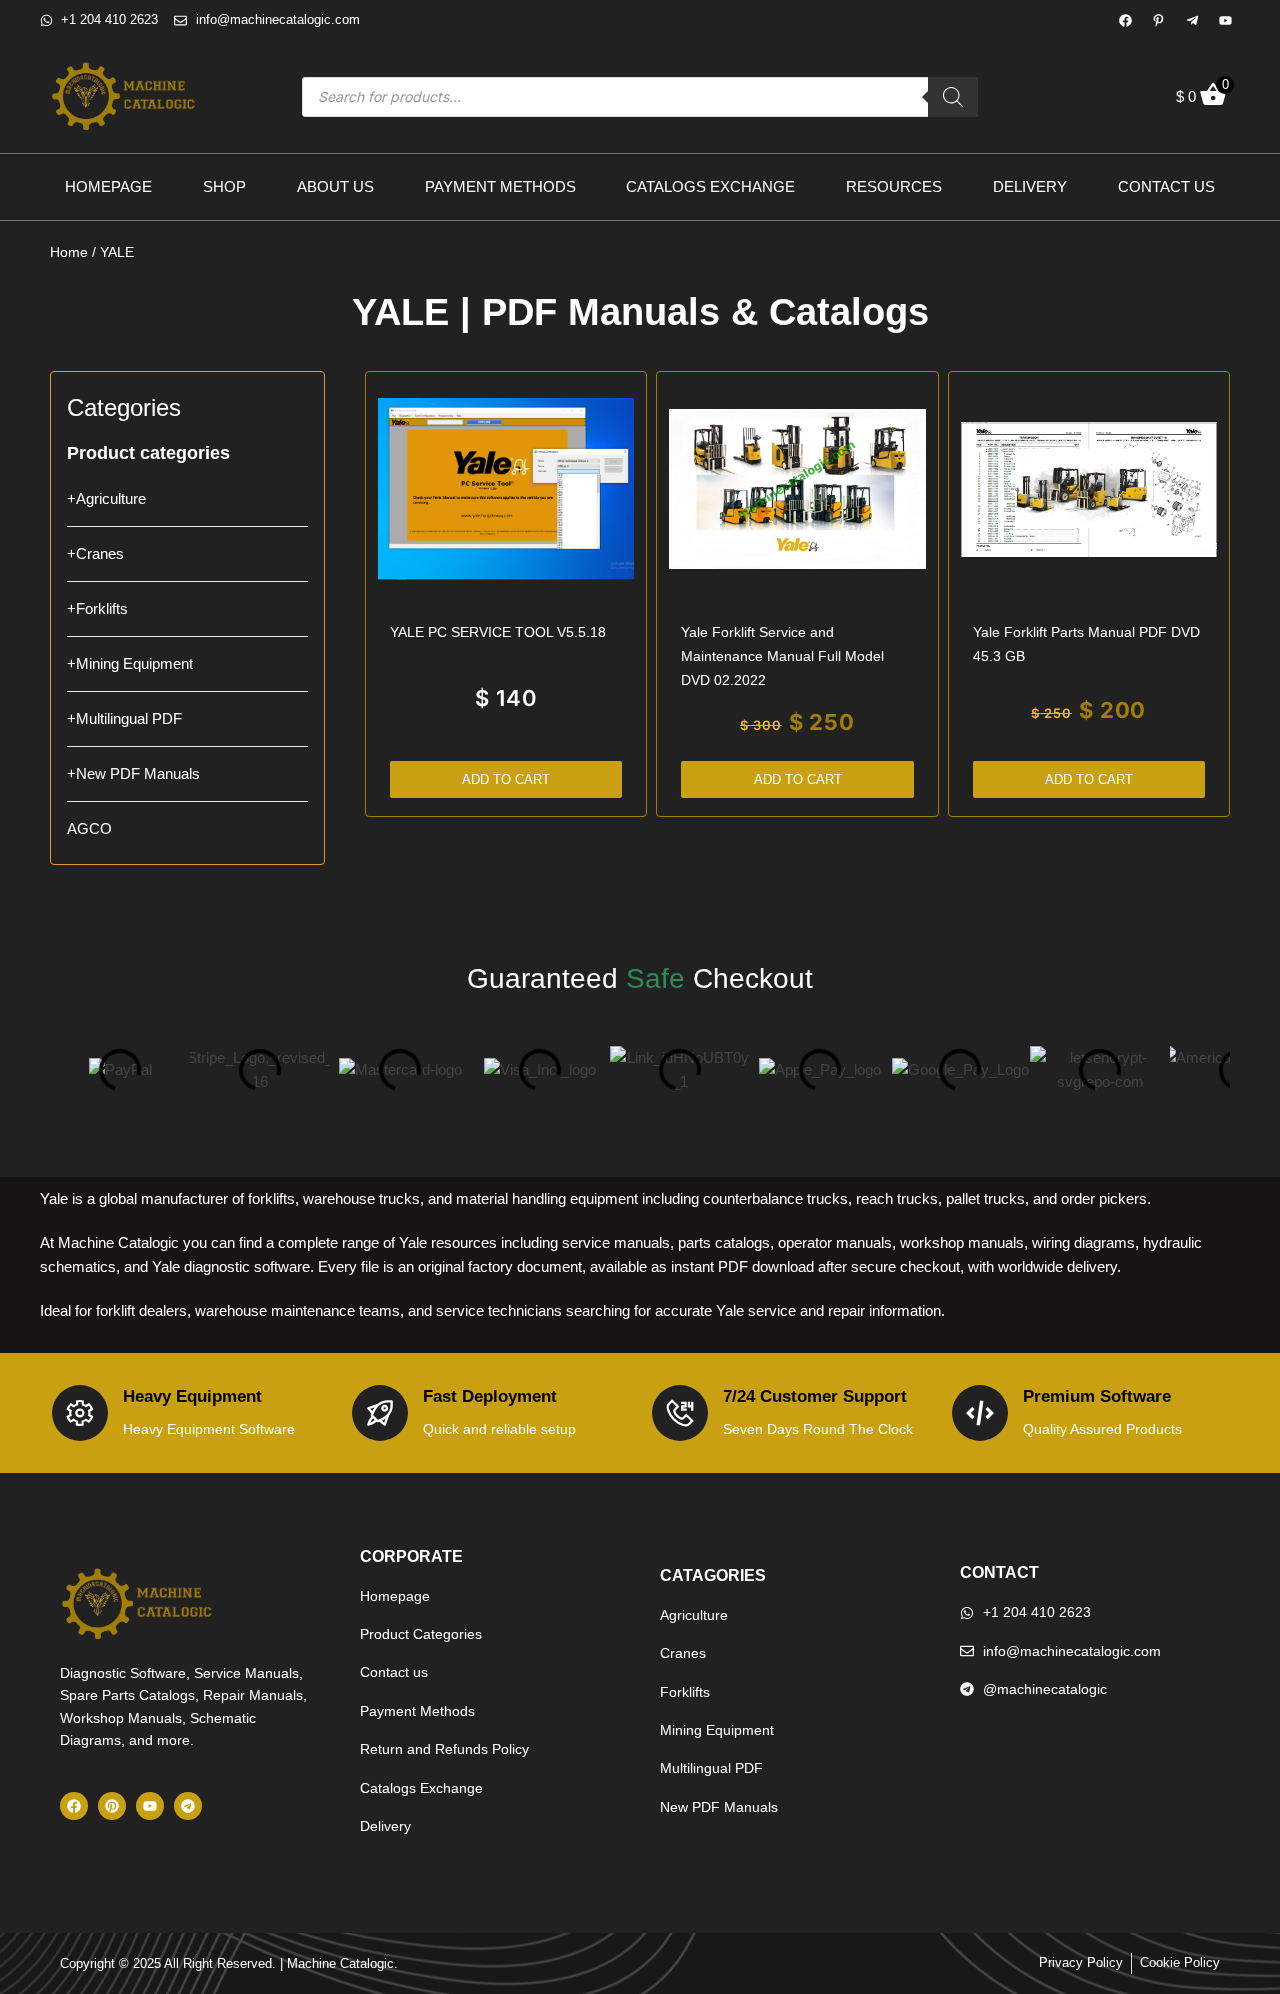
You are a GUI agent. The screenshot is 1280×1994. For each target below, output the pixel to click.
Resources (894, 186)
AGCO (89, 828)
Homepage (108, 186)
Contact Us (1166, 186)
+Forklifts (97, 608)
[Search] (953, 97)
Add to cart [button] (506, 779)
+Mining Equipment (130, 663)
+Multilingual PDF (124, 718)
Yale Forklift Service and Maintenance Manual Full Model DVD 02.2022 (782, 656)
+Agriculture (106, 498)
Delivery (1030, 186)
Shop (224, 186)
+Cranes (95, 553)
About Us (335, 186)
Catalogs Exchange (710, 186)
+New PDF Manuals (133, 773)
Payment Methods (500, 186)
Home (69, 252)
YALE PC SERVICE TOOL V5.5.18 (498, 632)
